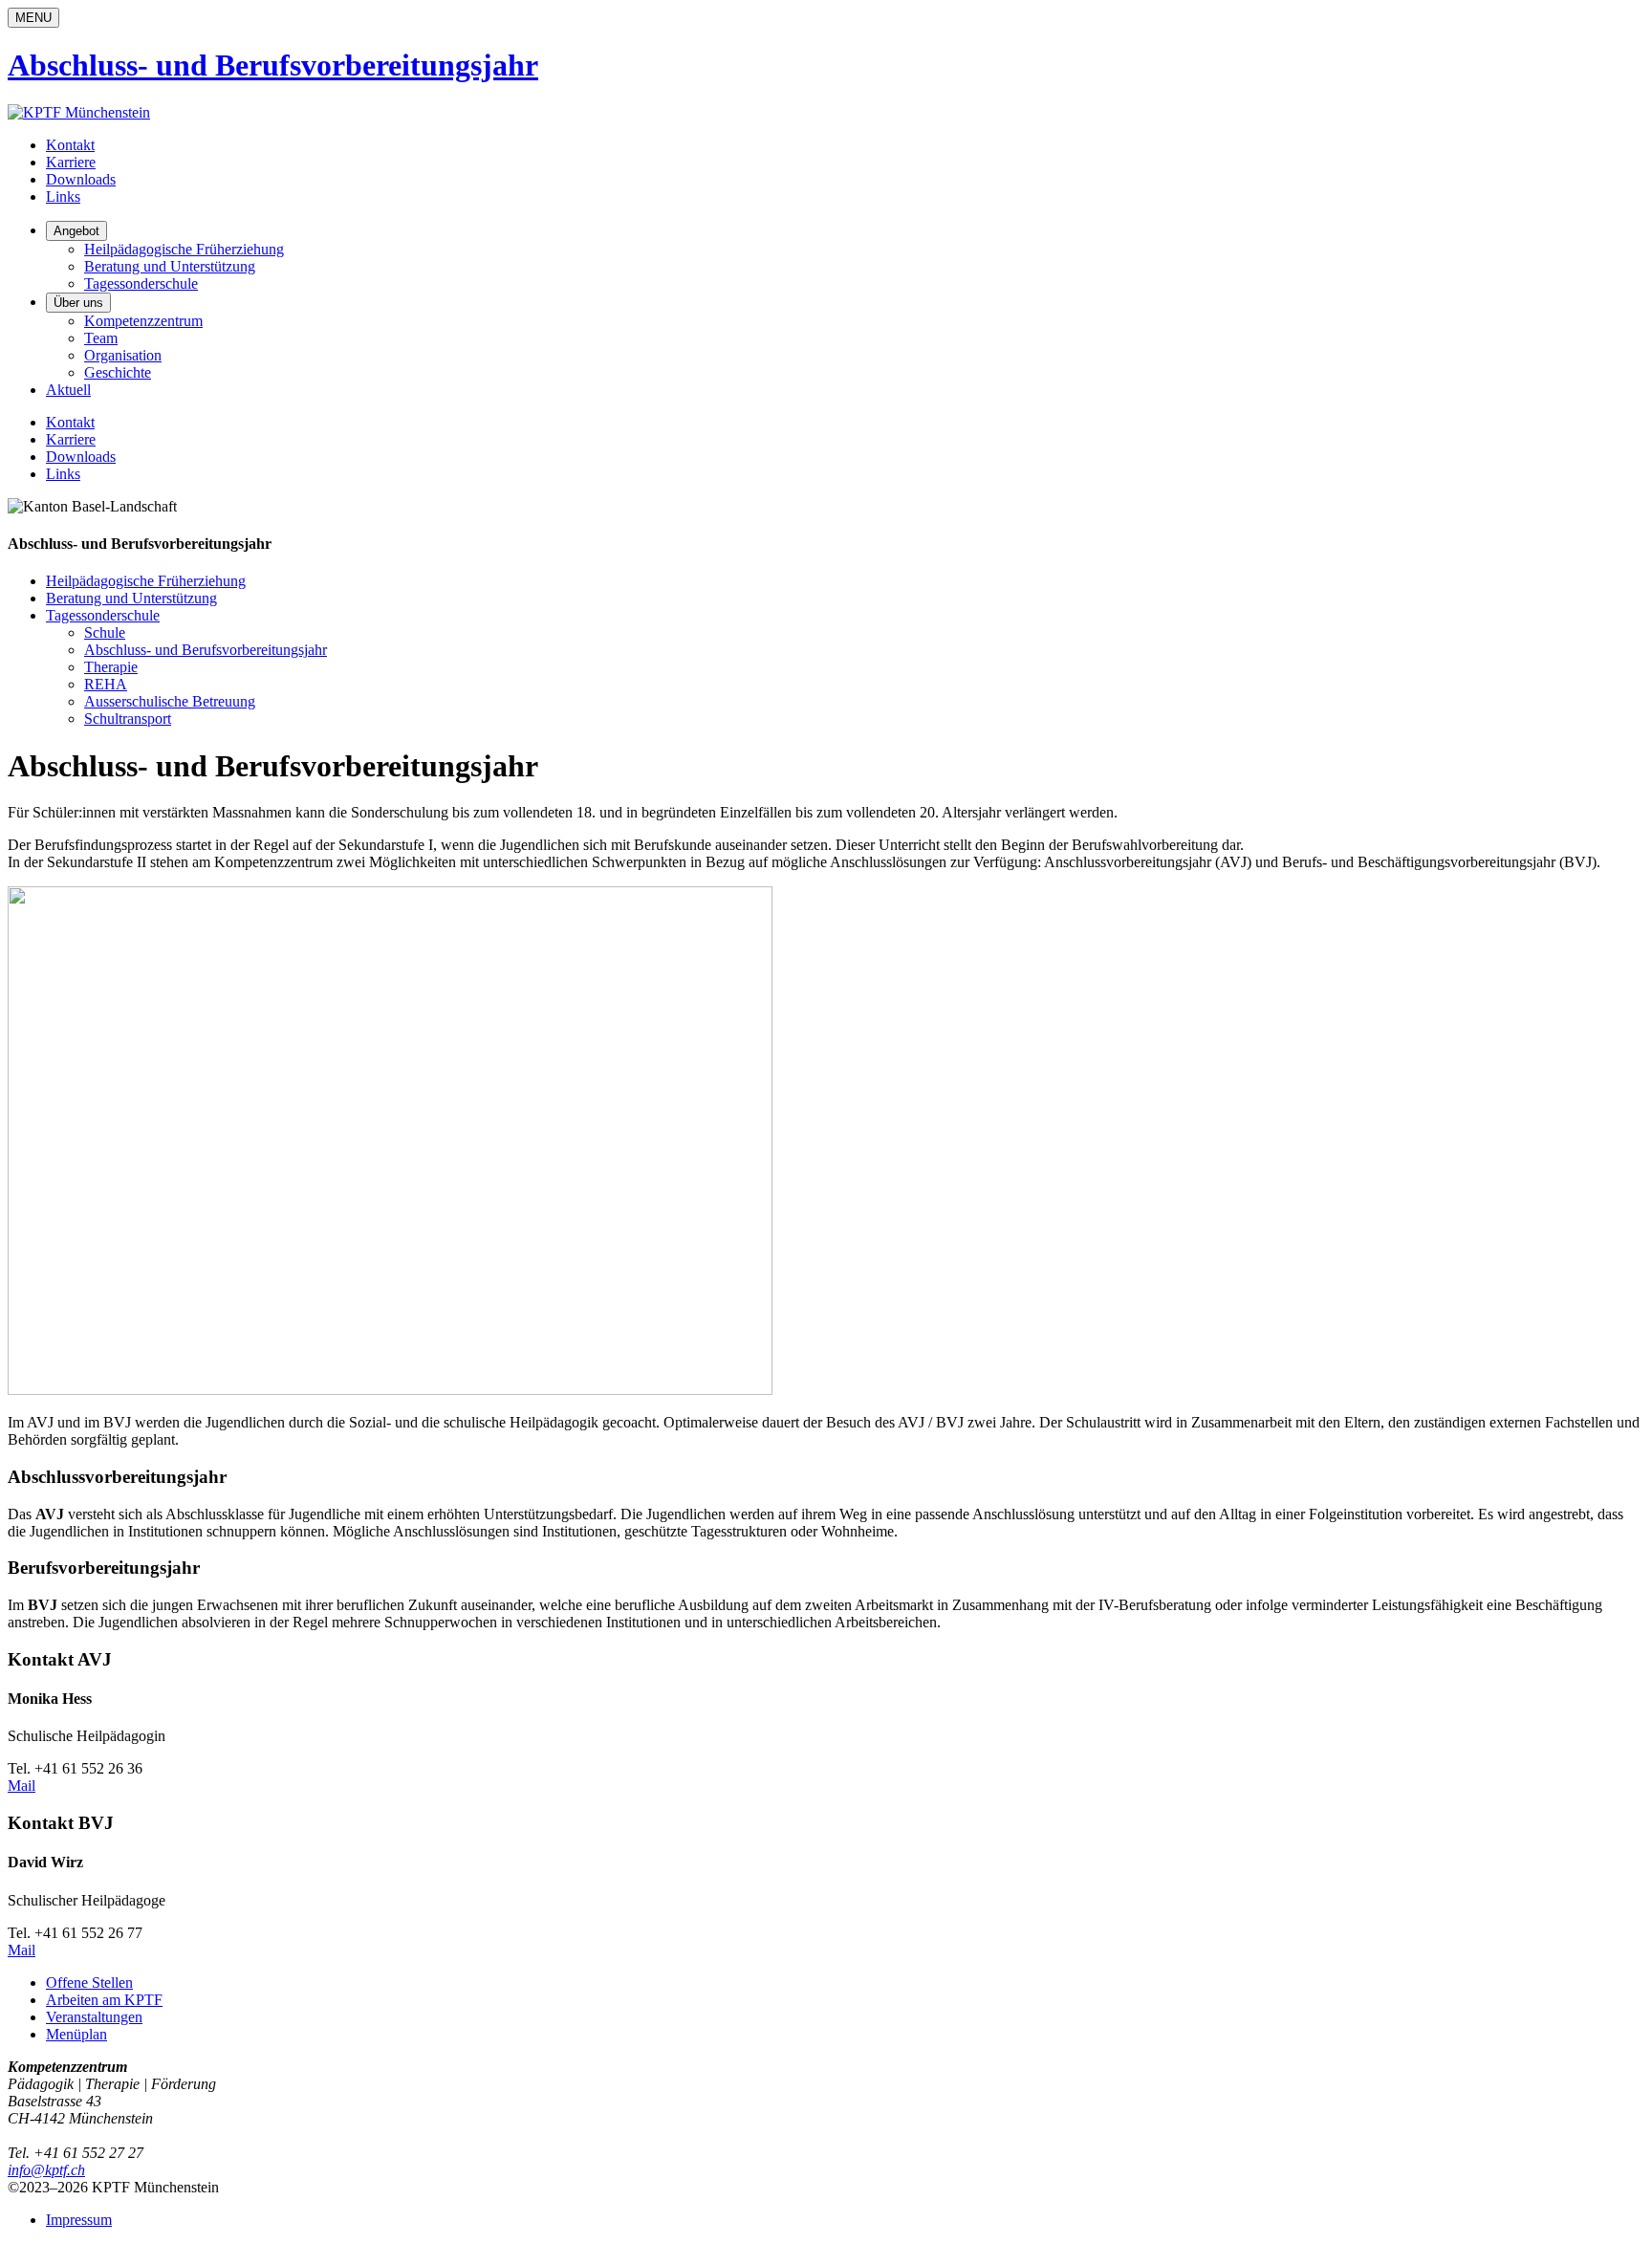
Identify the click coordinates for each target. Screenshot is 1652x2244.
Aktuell (68, 390)
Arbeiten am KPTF (104, 2000)
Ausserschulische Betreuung (170, 701)
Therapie (111, 667)
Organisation (123, 355)
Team (101, 338)
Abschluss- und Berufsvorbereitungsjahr (206, 650)
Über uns (78, 303)
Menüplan (76, 2034)
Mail (22, 1786)
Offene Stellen (89, 1983)
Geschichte (118, 372)
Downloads (81, 179)
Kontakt (70, 145)
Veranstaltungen (94, 2017)
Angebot (76, 231)
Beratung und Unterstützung (170, 266)
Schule (105, 632)
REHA (106, 684)
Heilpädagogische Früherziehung (184, 249)
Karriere (71, 162)
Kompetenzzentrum (143, 321)
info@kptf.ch (46, 2170)
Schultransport (128, 719)
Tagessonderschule (141, 283)
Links (63, 196)
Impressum (79, 2220)
